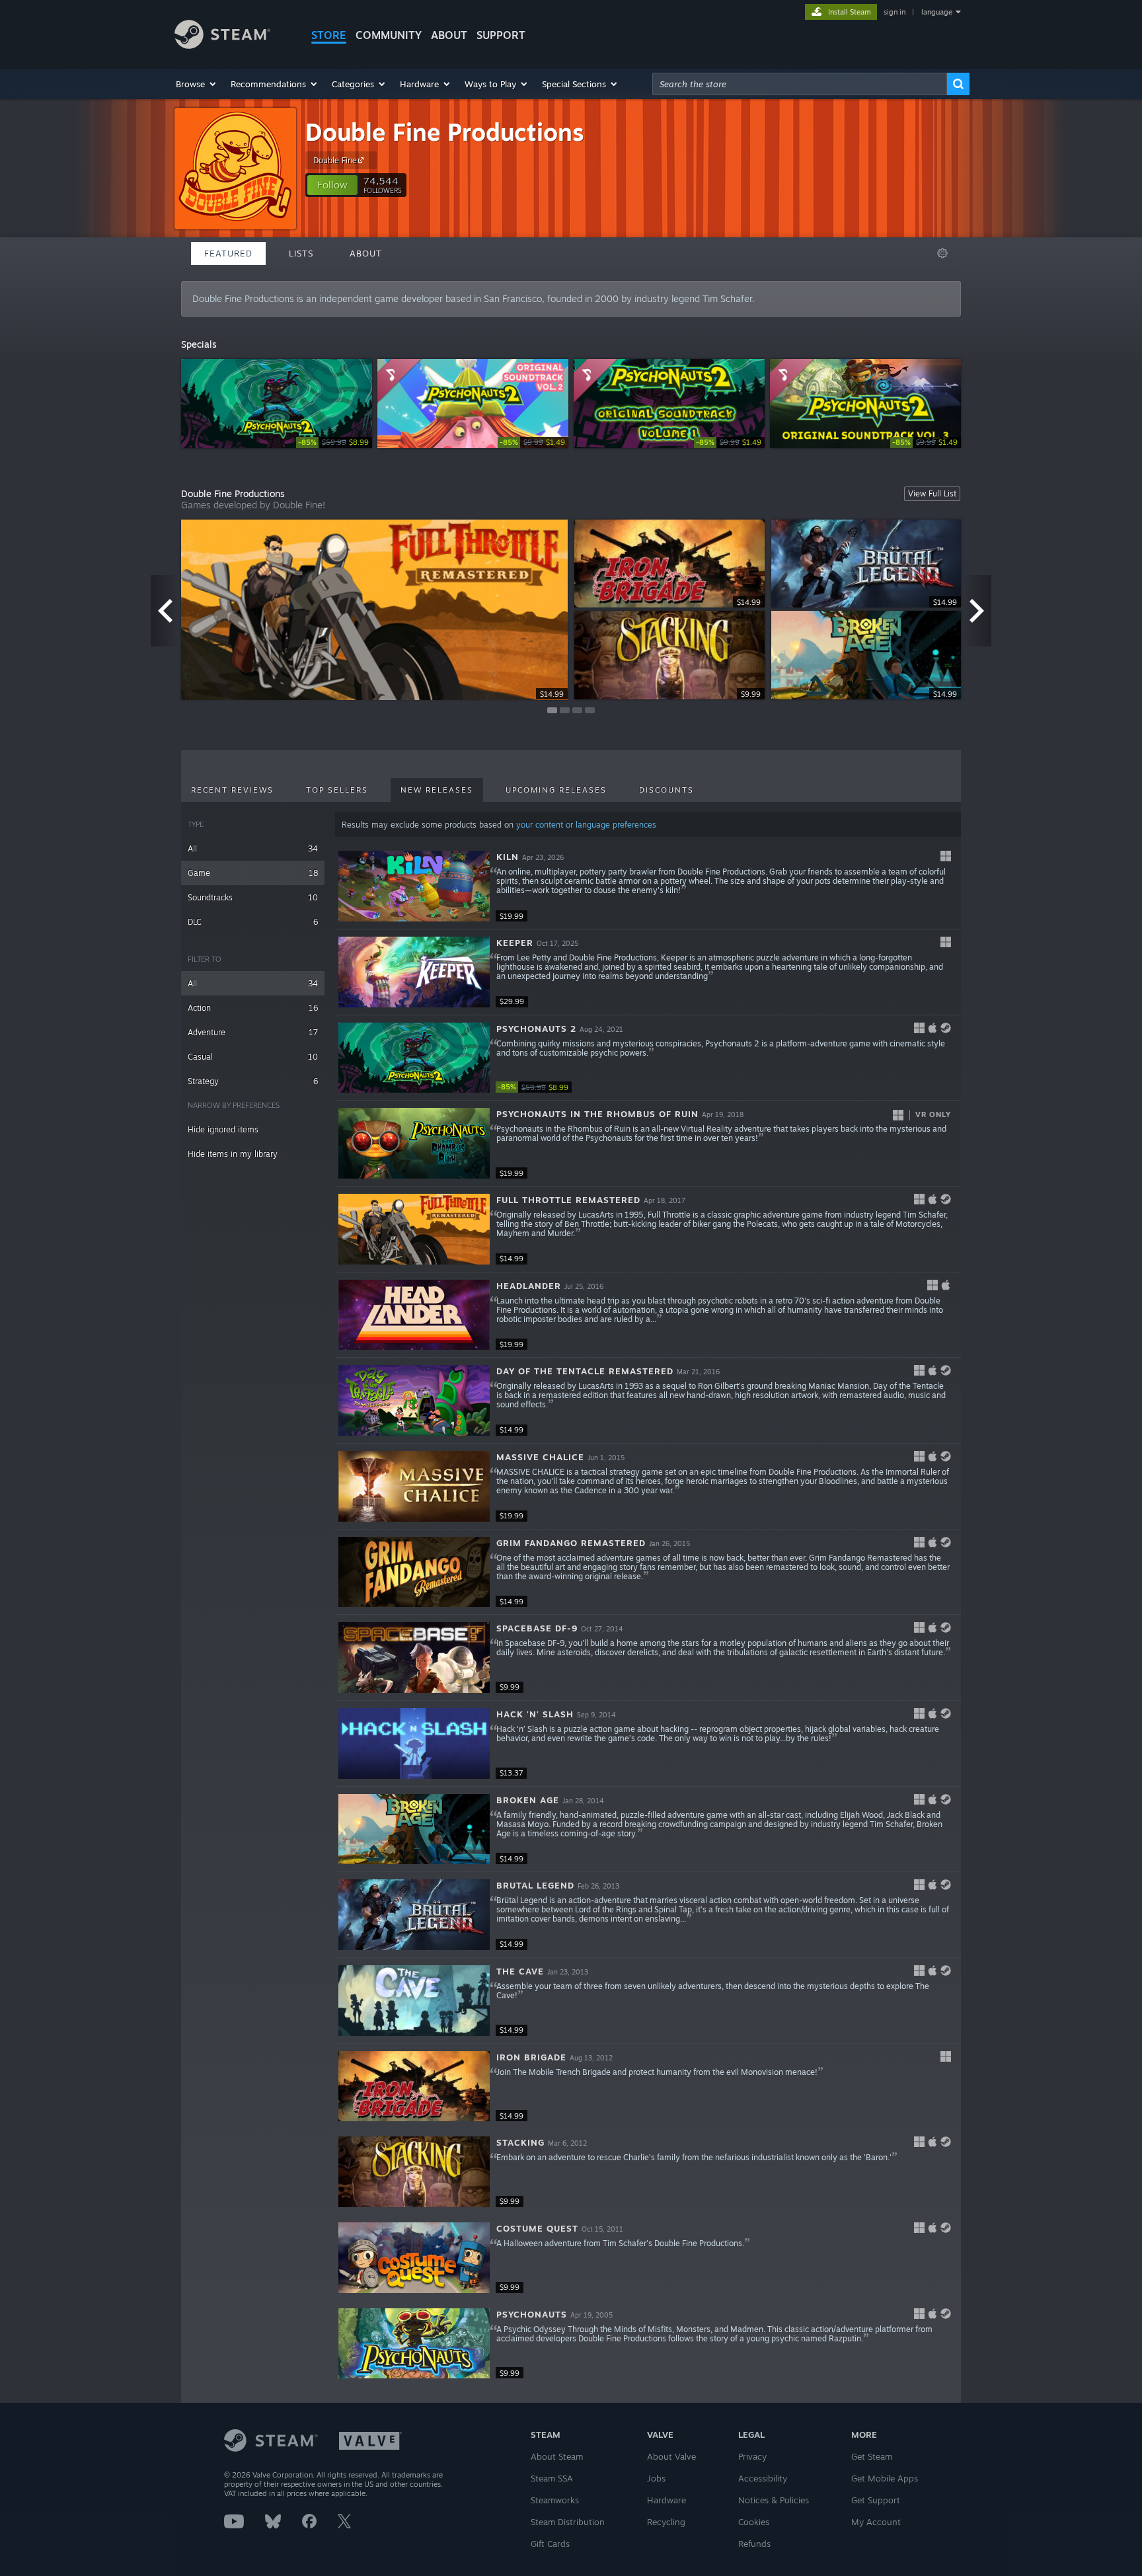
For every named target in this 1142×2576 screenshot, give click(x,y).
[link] (334, 443)
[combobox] (800, 84)
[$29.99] (414, 972)
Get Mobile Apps (885, 2478)
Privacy (752, 2456)
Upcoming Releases (556, 790)
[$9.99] (414, 1658)
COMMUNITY (389, 35)
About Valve (671, 2456)
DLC (253, 922)
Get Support (876, 2500)
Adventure (253, 1032)
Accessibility (763, 2478)
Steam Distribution (568, 2522)
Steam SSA (552, 2478)
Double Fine (335, 160)
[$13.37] (414, 1743)
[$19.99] (414, 886)
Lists (301, 253)
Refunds (754, 2544)
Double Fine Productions (445, 132)
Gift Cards (550, 2544)
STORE (329, 35)
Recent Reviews (232, 790)
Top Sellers (337, 790)
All (253, 848)
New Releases (437, 790)
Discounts (666, 790)
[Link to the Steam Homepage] (222, 45)
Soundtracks (253, 897)
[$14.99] (414, 1229)
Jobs (656, 2478)
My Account (876, 2522)
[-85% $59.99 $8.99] (414, 1058)
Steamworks (555, 2500)
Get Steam (872, 2456)
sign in (895, 12)
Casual (253, 1057)
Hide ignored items (223, 1129)
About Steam (557, 2456)
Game (253, 873)
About (449, 35)
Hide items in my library (233, 1154)
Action (253, 1008)
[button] (197, 84)
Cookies (754, 2522)
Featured (228, 253)
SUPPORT (501, 35)
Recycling (666, 2522)
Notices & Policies (774, 2500)
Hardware (666, 2500)
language (937, 12)
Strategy (253, 1081)
